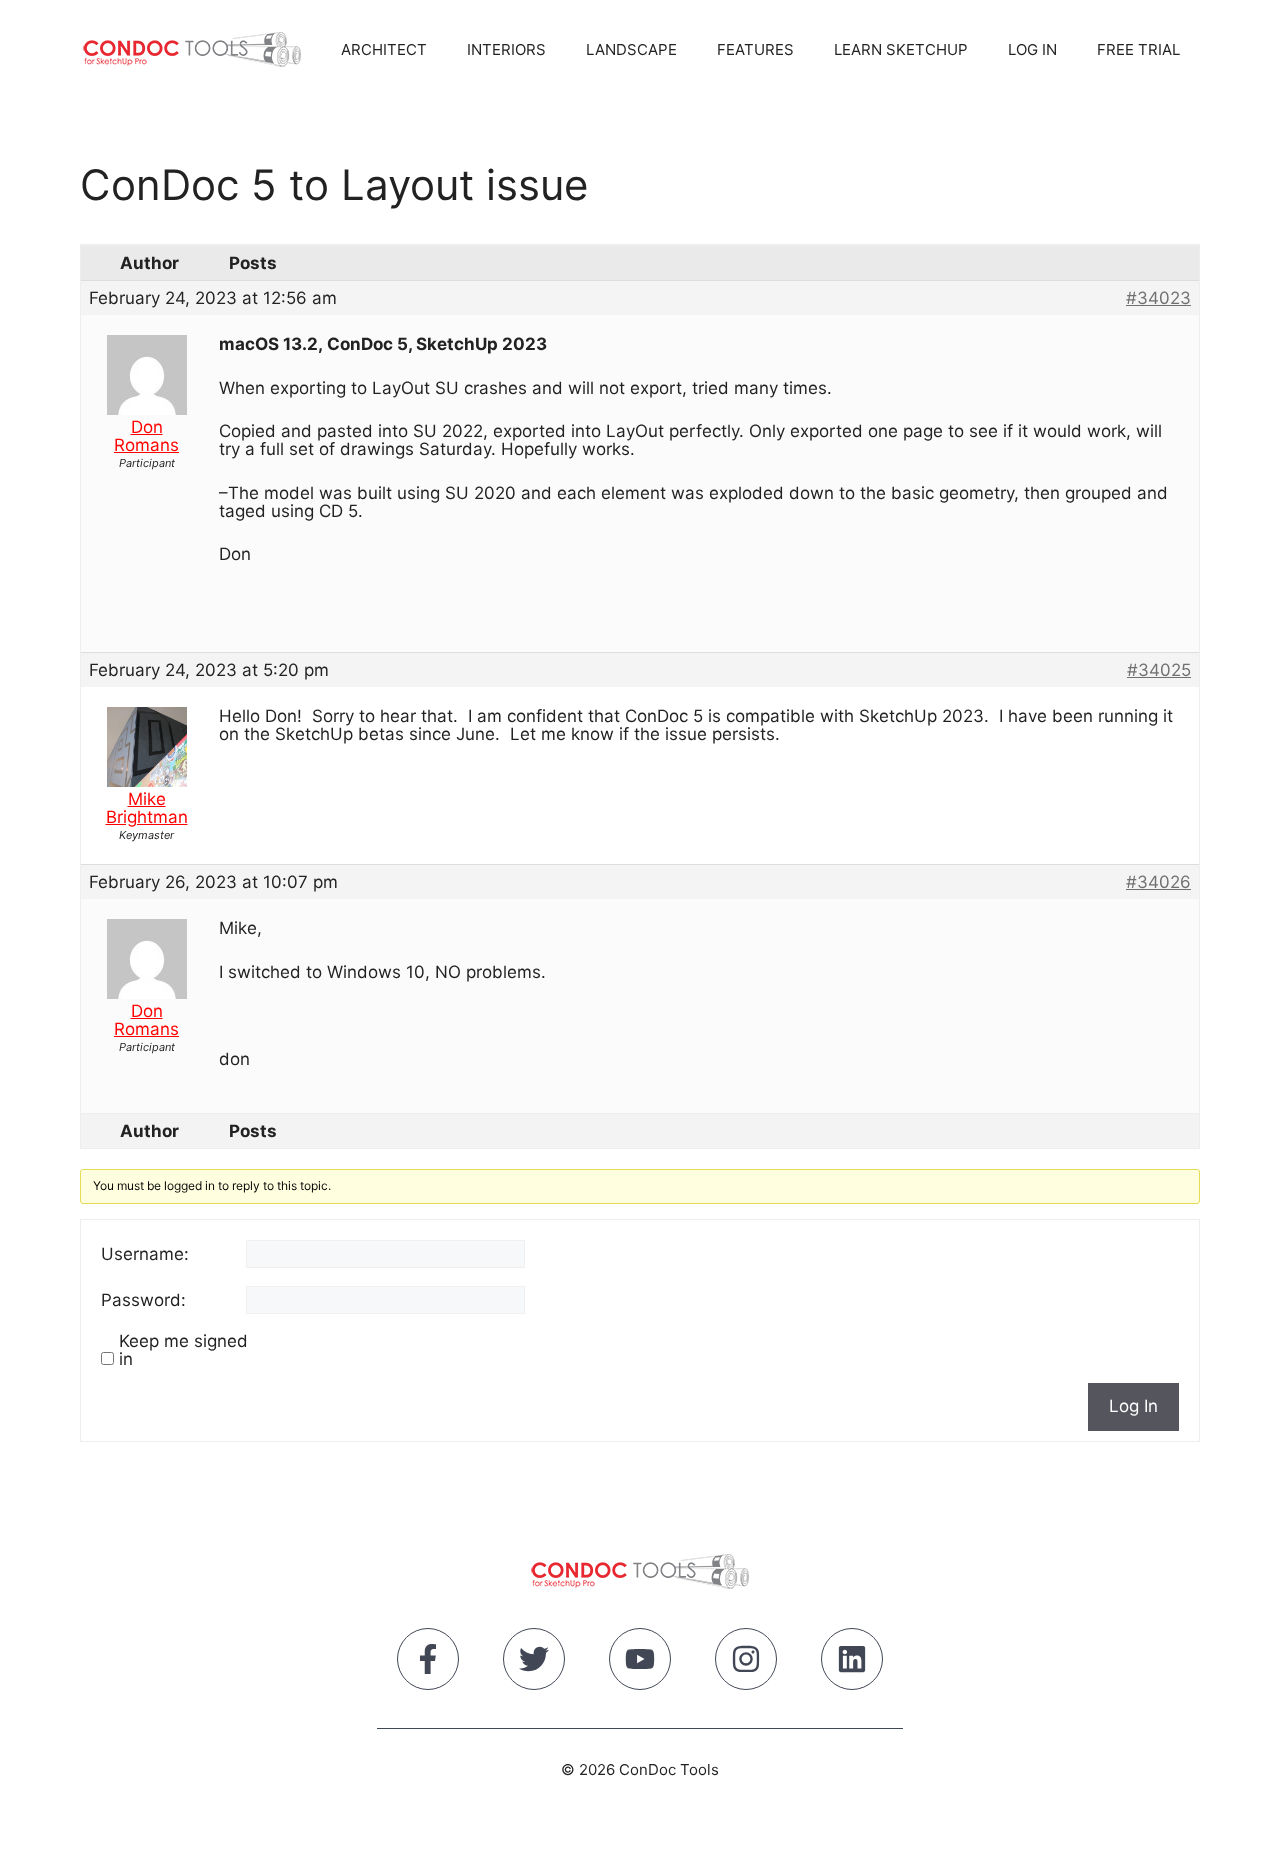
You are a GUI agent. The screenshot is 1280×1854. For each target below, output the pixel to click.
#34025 (1159, 670)
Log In (1133, 1406)
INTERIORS (506, 49)
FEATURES (755, 49)
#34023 (1158, 298)
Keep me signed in (183, 1350)
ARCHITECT (384, 49)
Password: (143, 1300)
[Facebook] (428, 1663)
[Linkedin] (852, 1663)
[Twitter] (534, 1663)
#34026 (1158, 882)
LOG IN (1032, 49)
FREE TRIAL (1138, 49)
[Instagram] (746, 1663)
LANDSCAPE (631, 49)
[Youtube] (640, 1663)
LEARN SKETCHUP (901, 49)
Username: (145, 1254)
